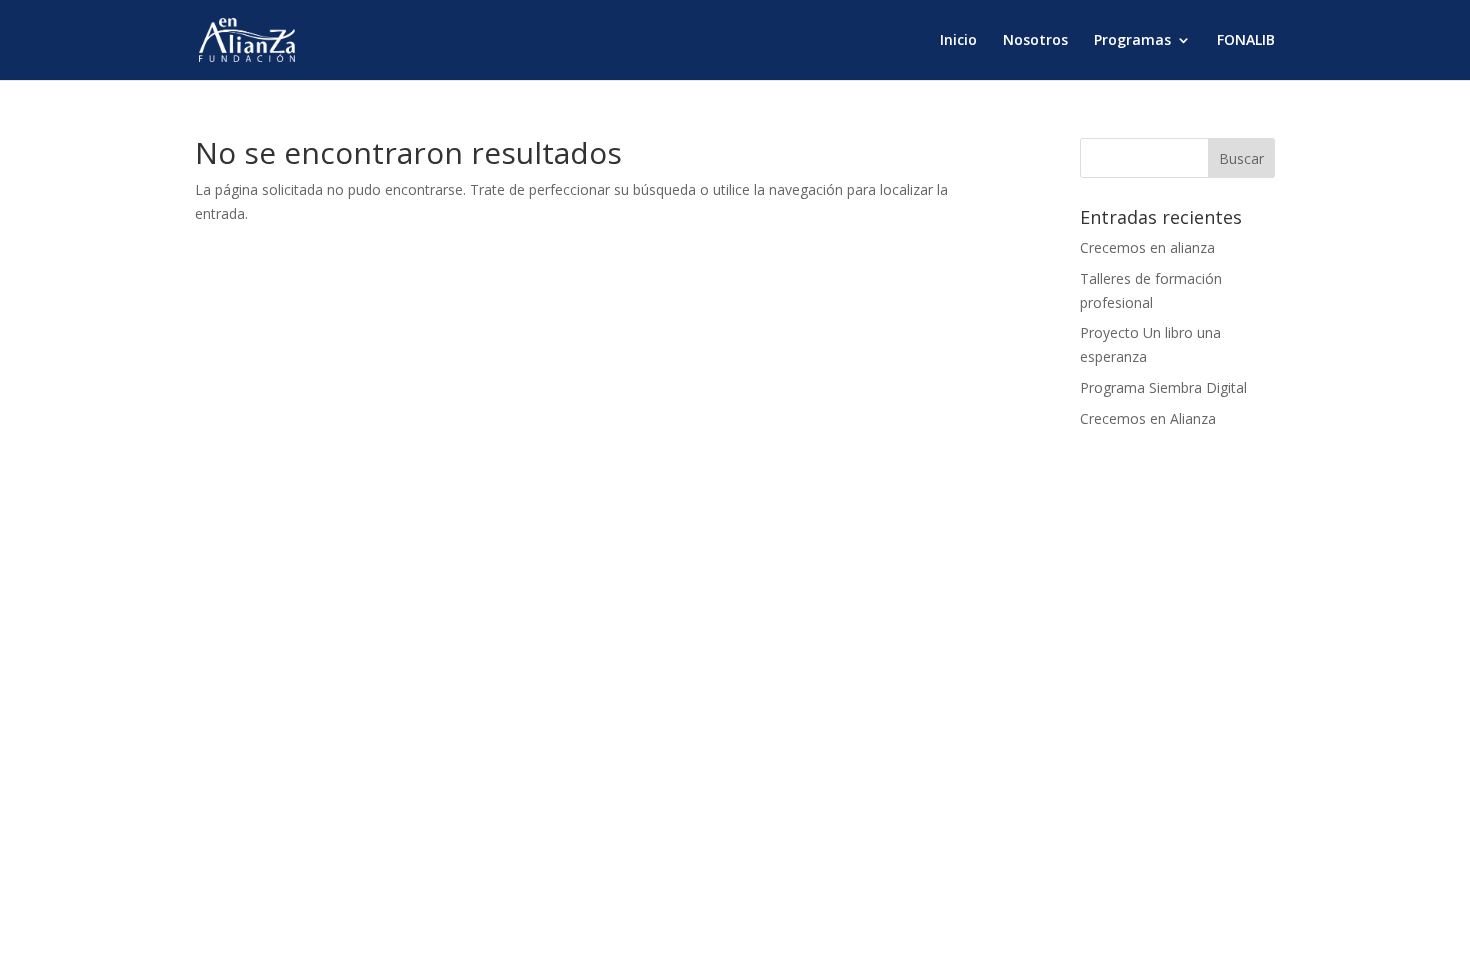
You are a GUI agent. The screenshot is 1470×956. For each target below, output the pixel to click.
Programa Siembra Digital (1163, 387)
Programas (1132, 41)
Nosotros (1035, 41)
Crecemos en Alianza (1148, 418)
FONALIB (1246, 41)
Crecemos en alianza (1147, 247)
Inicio (958, 41)
